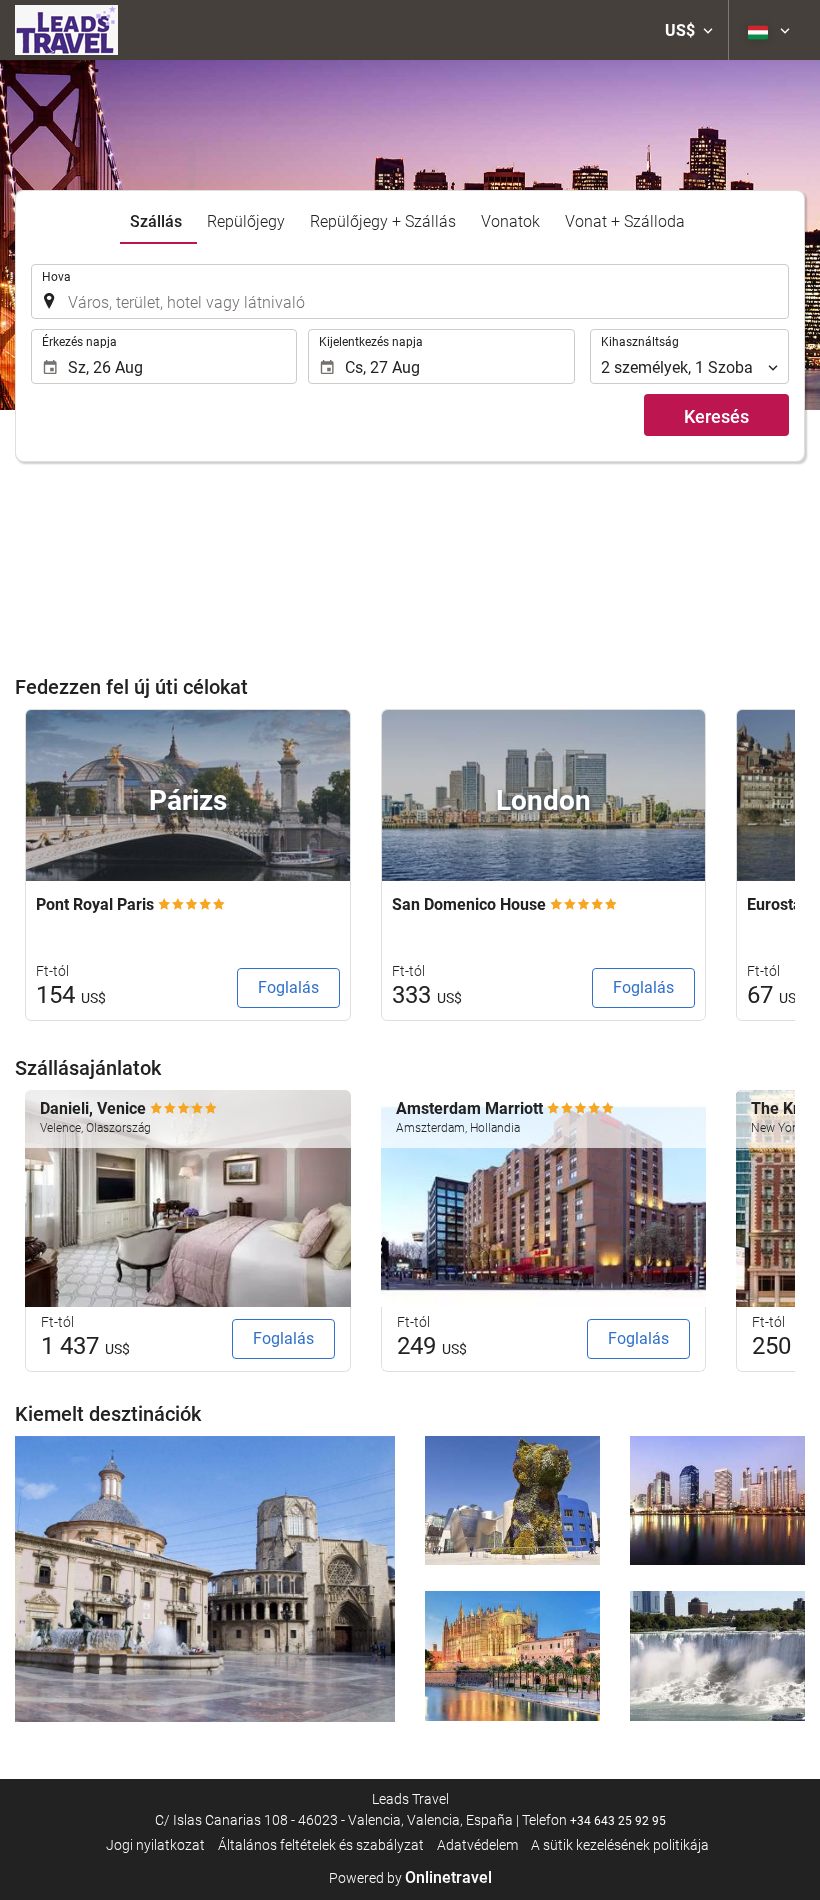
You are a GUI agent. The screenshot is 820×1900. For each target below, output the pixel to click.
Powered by (410, 1878)
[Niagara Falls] (717, 1656)
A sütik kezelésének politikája (620, 1845)
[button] (689, 30)
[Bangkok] (717, 1501)
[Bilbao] (512, 1501)
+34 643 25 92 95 (618, 1821)
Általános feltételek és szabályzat (321, 1845)
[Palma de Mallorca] (512, 1656)
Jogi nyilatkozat (155, 1845)
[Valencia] (205, 1579)
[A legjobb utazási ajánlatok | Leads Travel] (66, 30)
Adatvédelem (477, 1845)
